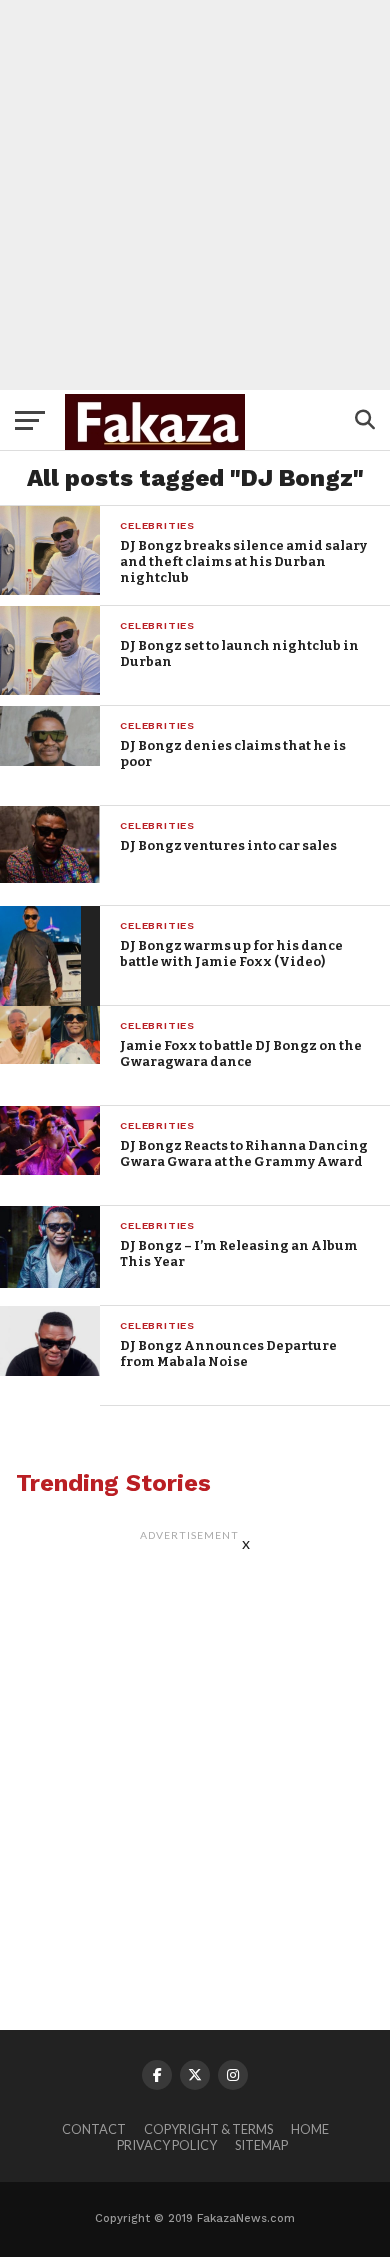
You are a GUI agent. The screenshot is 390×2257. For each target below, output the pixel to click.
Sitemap (261, 2145)
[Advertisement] (195, 195)
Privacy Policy (167, 2145)
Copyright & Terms (208, 2129)
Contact (94, 2129)
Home (310, 2129)
